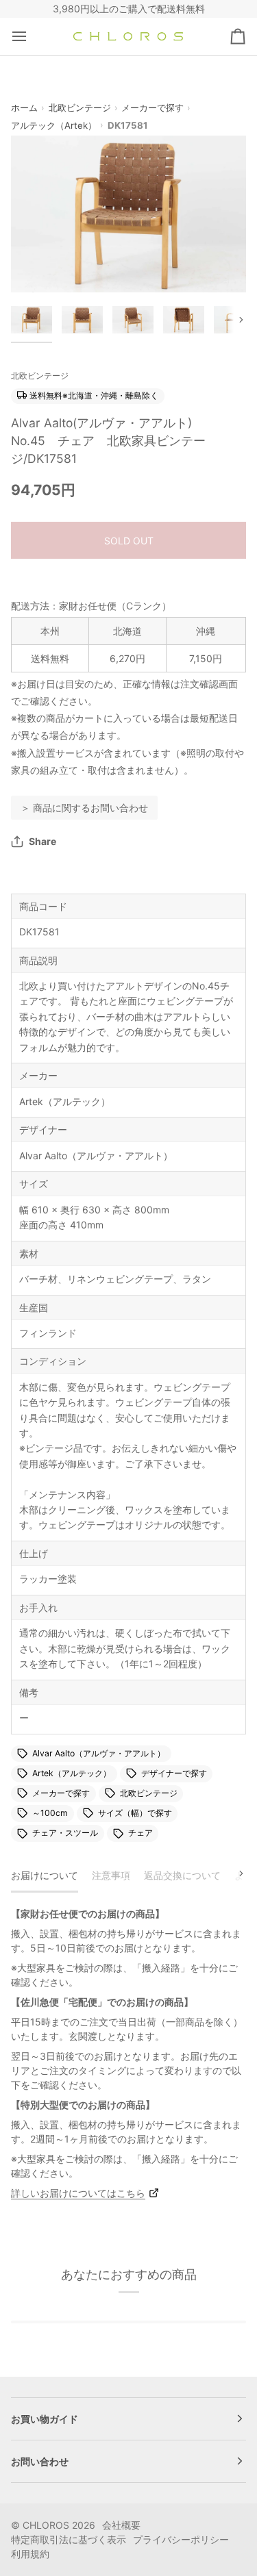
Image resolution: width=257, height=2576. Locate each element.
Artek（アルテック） (72, 1773)
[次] (232, 1873)
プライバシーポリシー (181, 2539)
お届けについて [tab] (45, 1875)
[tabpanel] (128, 2053)
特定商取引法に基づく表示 (69, 2539)
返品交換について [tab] (182, 1875)
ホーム (24, 108)
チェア (140, 1833)
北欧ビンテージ (80, 108)
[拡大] (37, 267)
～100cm (50, 1813)
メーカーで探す (152, 108)
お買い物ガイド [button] (45, 2419)
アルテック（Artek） (54, 125)
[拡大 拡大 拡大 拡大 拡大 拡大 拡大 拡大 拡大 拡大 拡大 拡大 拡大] (128, 214)
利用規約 (30, 2554)
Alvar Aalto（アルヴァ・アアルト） (99, 1753)
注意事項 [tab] (111, 1875)
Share (42, 841)
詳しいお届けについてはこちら (78, 2193)
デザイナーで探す (174, 1773)
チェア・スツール (65, 1833)
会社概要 (121, 2525)
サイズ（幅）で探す (135, 1813)
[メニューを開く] (32, 37)
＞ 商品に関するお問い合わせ (84, 808)
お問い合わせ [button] (40, 2461)
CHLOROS (46, 2525)
